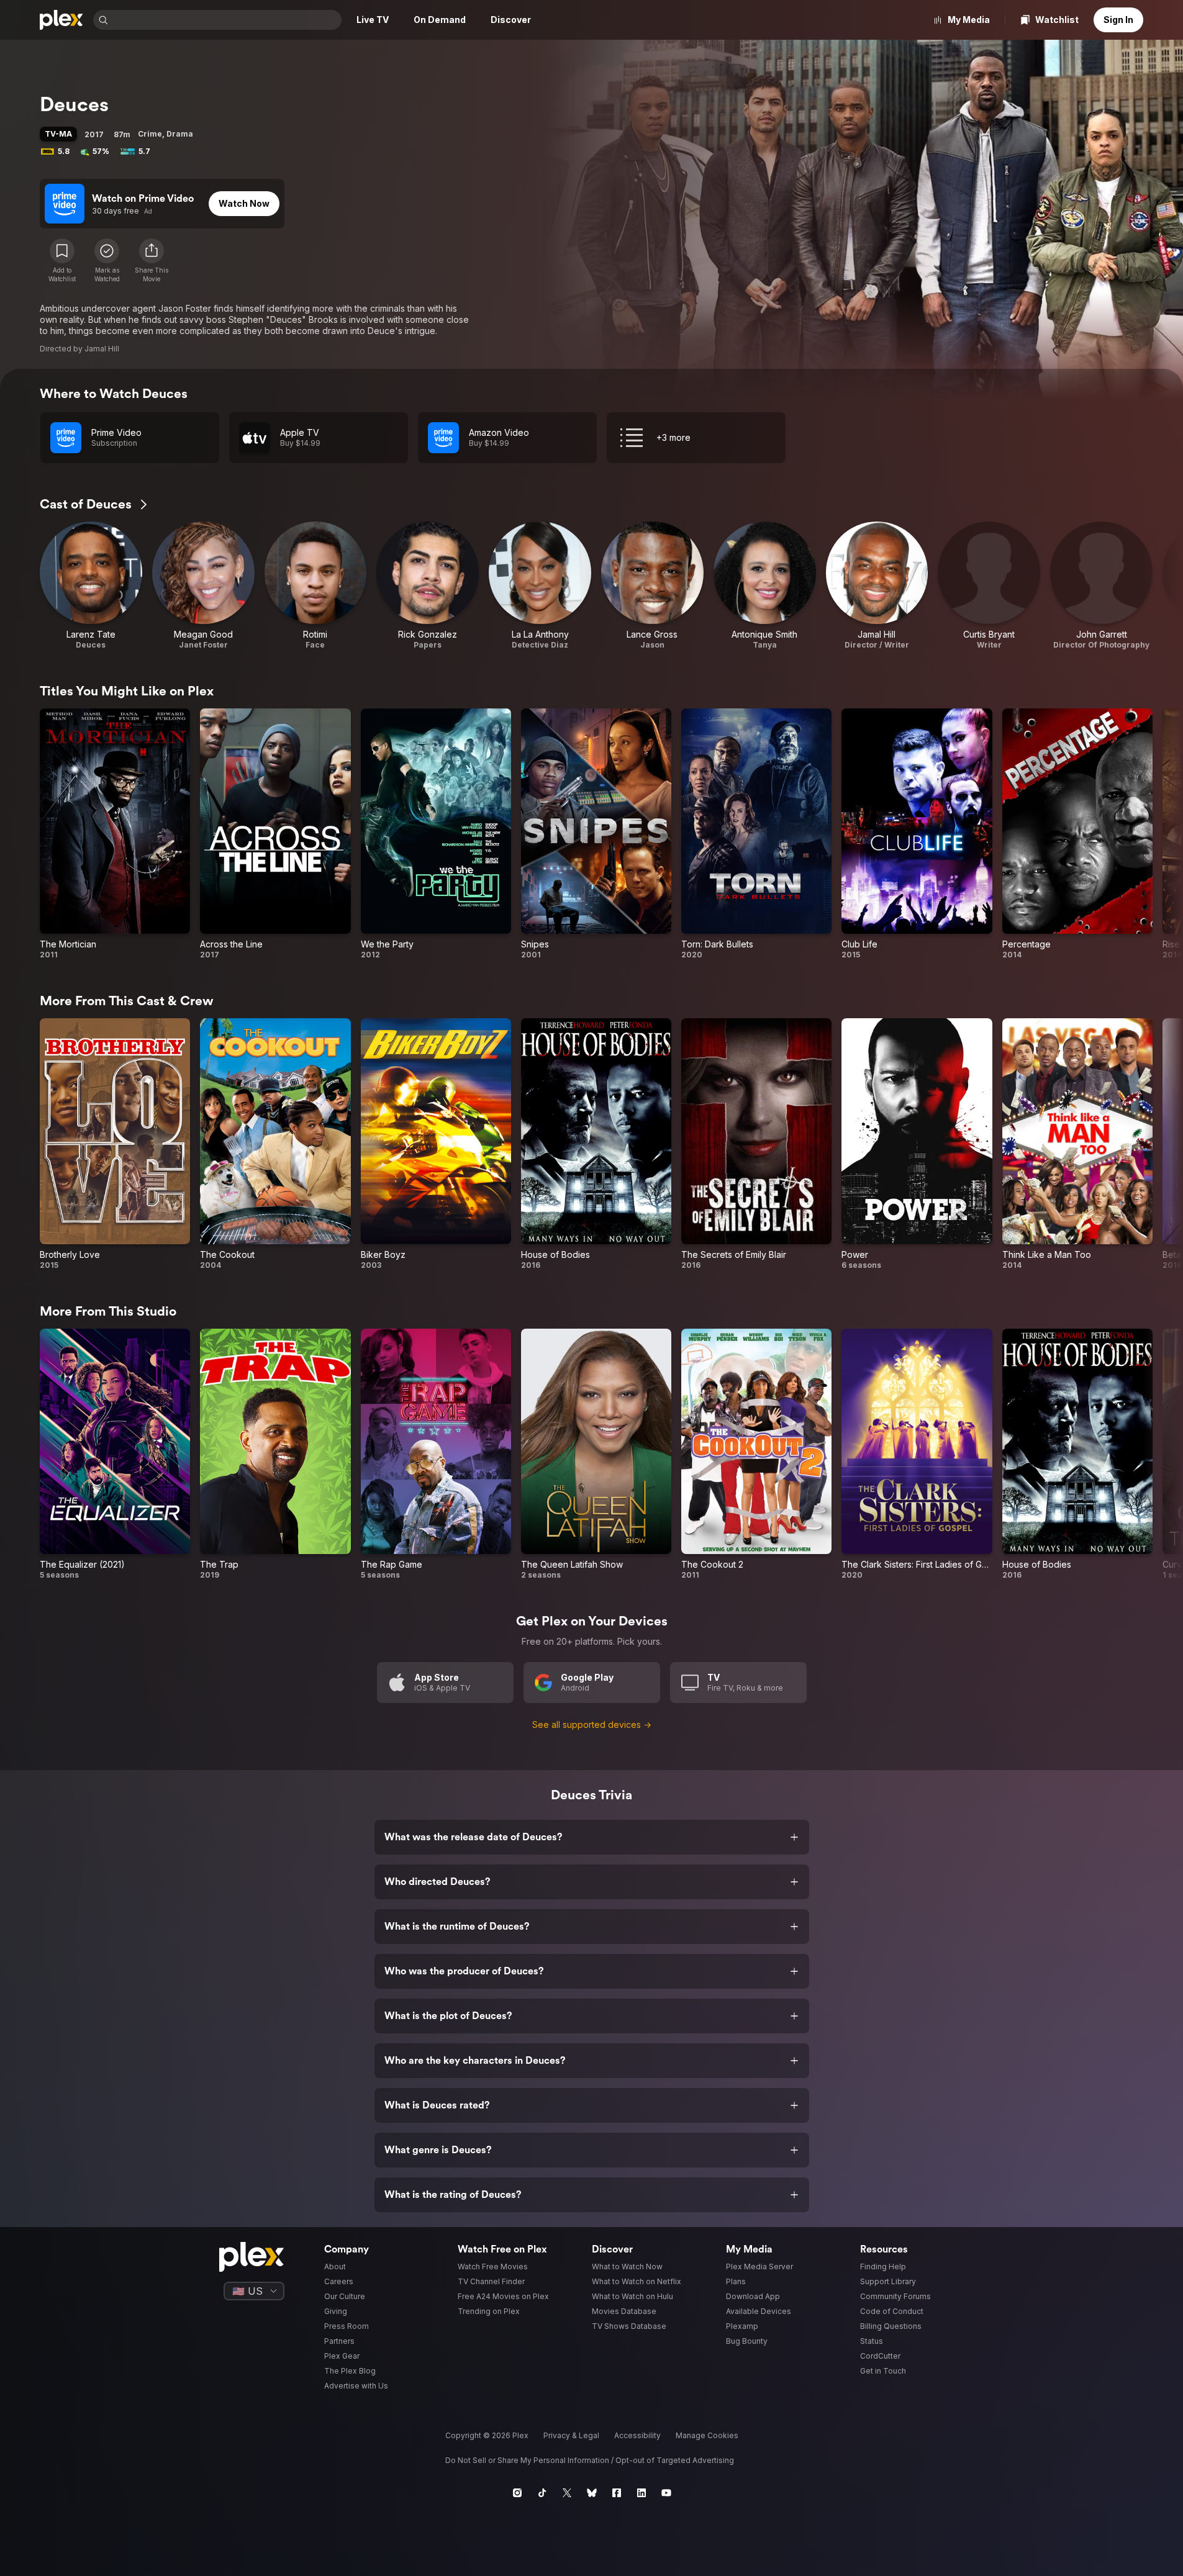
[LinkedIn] (641, 2493)
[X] (567, 2493)
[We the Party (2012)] (436, 834)
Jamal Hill (102, 349)
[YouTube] (666, 2493)
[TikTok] (542, 2493)
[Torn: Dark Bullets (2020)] (756, 834)
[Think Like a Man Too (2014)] (1077, 1144)
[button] (152, 261)
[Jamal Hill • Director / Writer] (877, 586)
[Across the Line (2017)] (275, 834)
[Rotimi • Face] (316, 586)
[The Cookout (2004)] (275, 1144)
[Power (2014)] (917, 1144)
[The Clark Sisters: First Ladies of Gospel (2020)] (917, 1454)
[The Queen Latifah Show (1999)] (596, 1454)
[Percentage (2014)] (1077, 834)
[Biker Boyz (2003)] (436, 1144)
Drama (180, 134)
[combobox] (226, 20)
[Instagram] (517, 2493)
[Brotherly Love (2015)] (115, 1144)
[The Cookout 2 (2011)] (756, 1454)
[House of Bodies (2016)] (596, 1144)
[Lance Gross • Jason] (652, 586)
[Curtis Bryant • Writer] (989, 586)
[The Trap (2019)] (275, 1454)
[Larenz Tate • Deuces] (91, 586)
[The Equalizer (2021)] (115, 1454)
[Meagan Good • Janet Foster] (203, 586)
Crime (150, 134)
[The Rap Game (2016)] (436, 1454)
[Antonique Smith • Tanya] (765, 586)
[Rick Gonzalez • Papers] (428, 586)
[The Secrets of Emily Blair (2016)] (756, 1144)
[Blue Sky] (592, 2493)
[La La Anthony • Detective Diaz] (540, 586)
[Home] (61, 20)
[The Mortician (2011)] (115, 834)
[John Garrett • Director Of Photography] (1101, 586)
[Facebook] (617, 2493)
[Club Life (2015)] (917, 834)
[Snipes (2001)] (596, 834)
